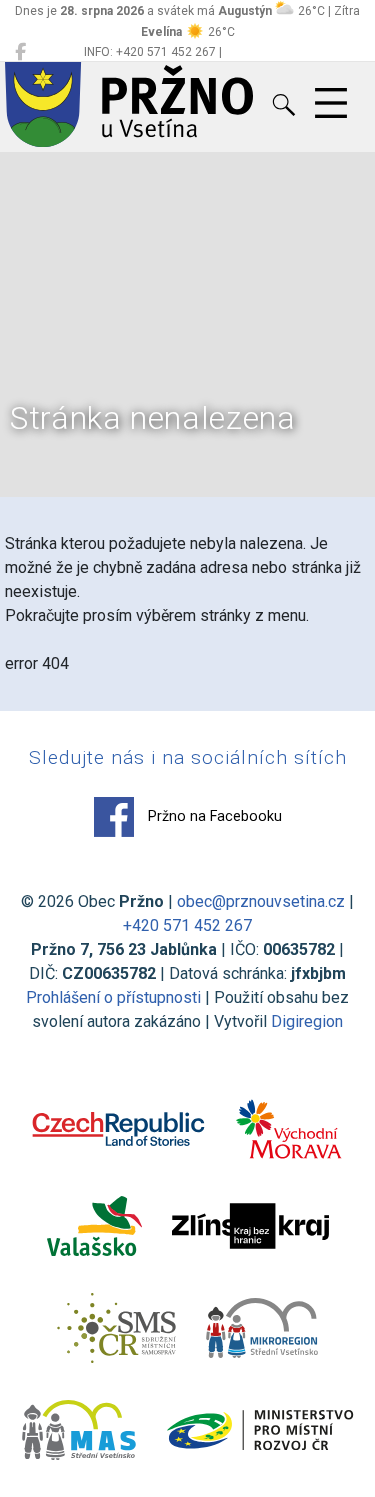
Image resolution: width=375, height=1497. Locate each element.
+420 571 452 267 (187, 925)
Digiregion (307, 1021)
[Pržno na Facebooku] (20, 52)
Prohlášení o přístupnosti (113, 997)
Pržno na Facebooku (213, 816)
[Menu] (331, 104)
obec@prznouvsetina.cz (261, 901)
